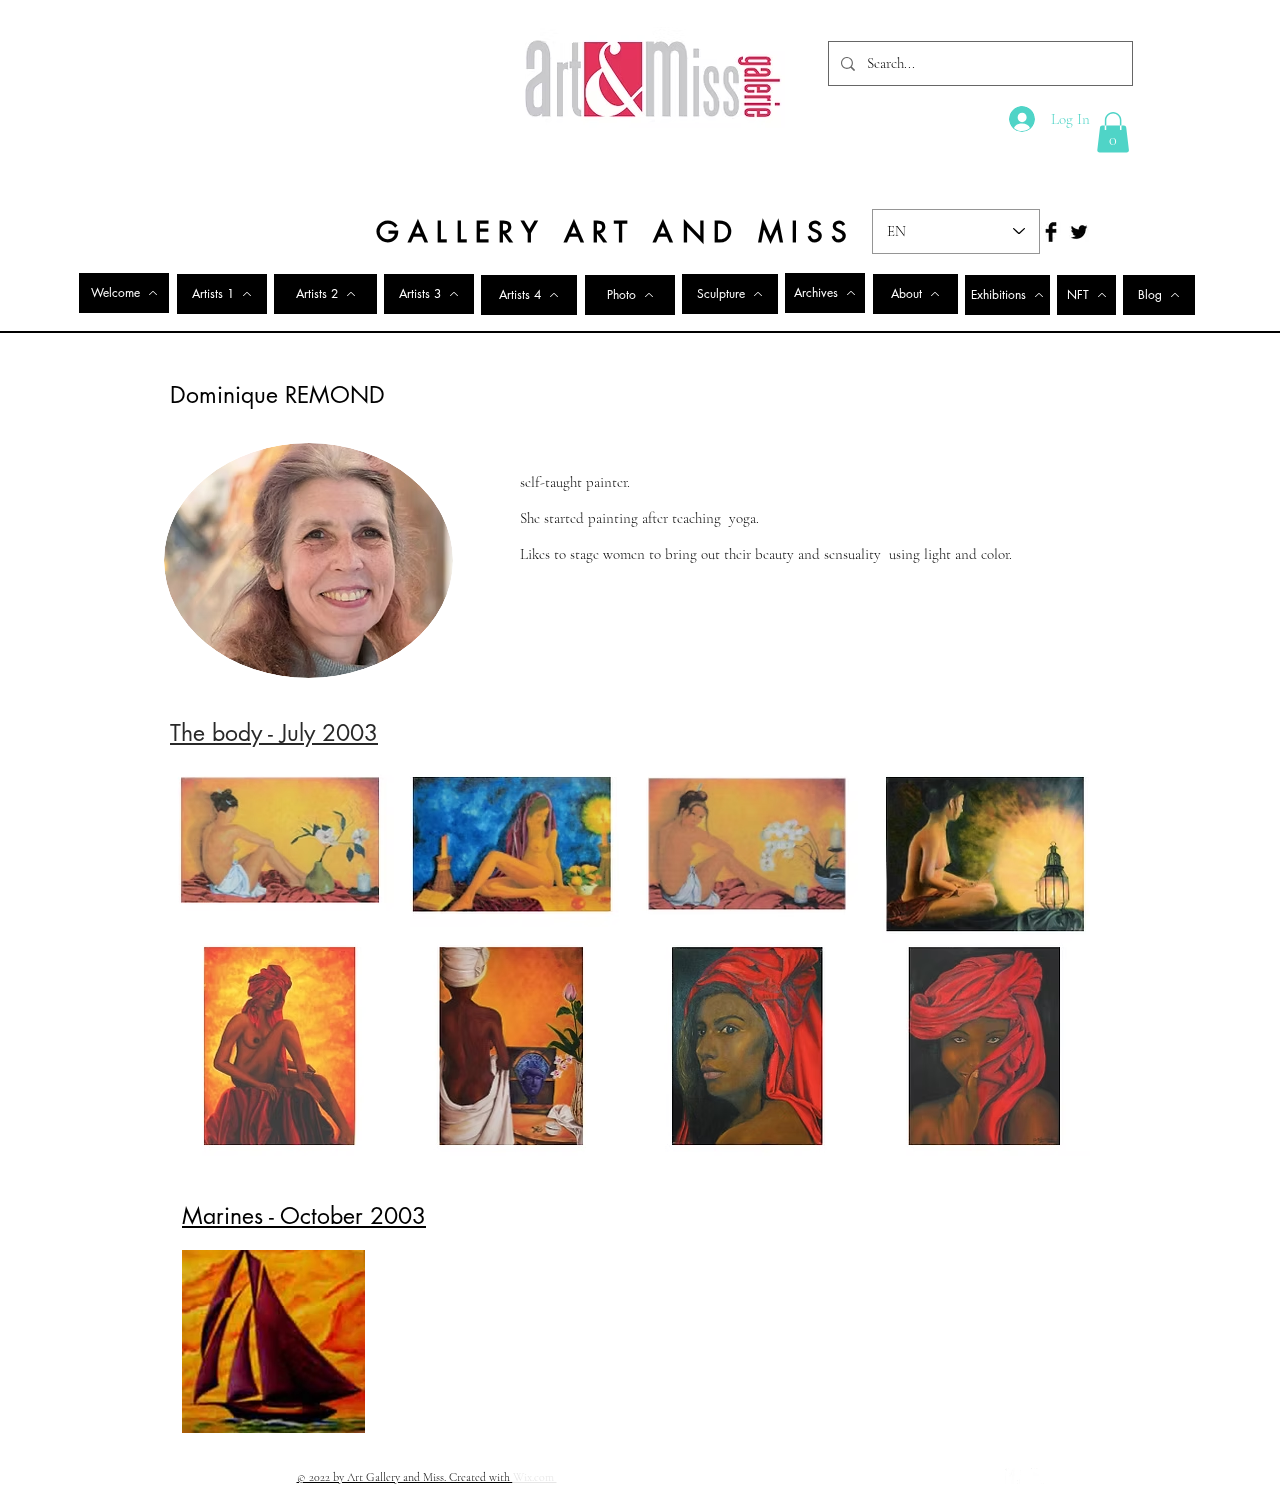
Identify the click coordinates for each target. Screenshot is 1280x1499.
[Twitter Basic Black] (1079, 232)
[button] (1113, 132)
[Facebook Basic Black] (1051, 232)
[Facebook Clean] (1013, 1476)
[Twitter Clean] (1039, 1476)
